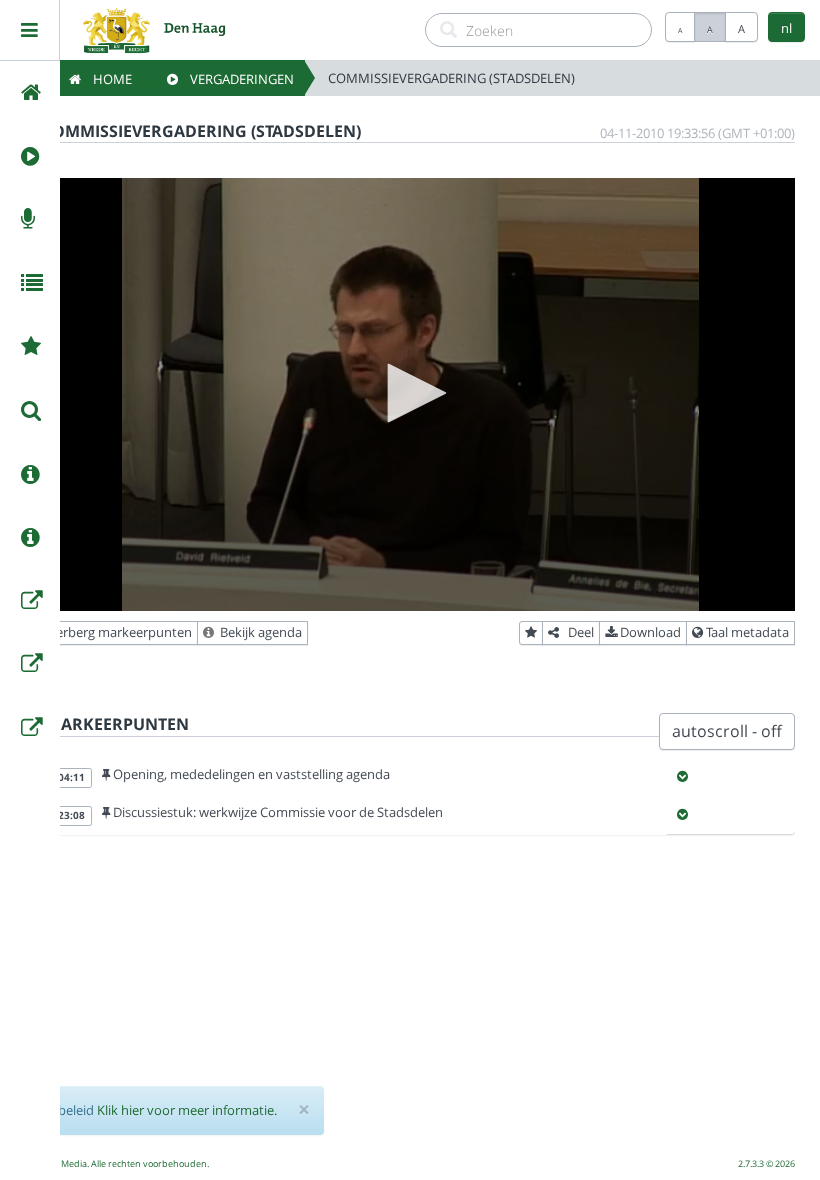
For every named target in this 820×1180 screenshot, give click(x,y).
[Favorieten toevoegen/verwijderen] (531, 633)
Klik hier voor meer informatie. (187, 1110)
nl (786, 28)
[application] (410, 394)
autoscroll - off (727, 731)
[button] (410, 393)
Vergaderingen (236, 79)
